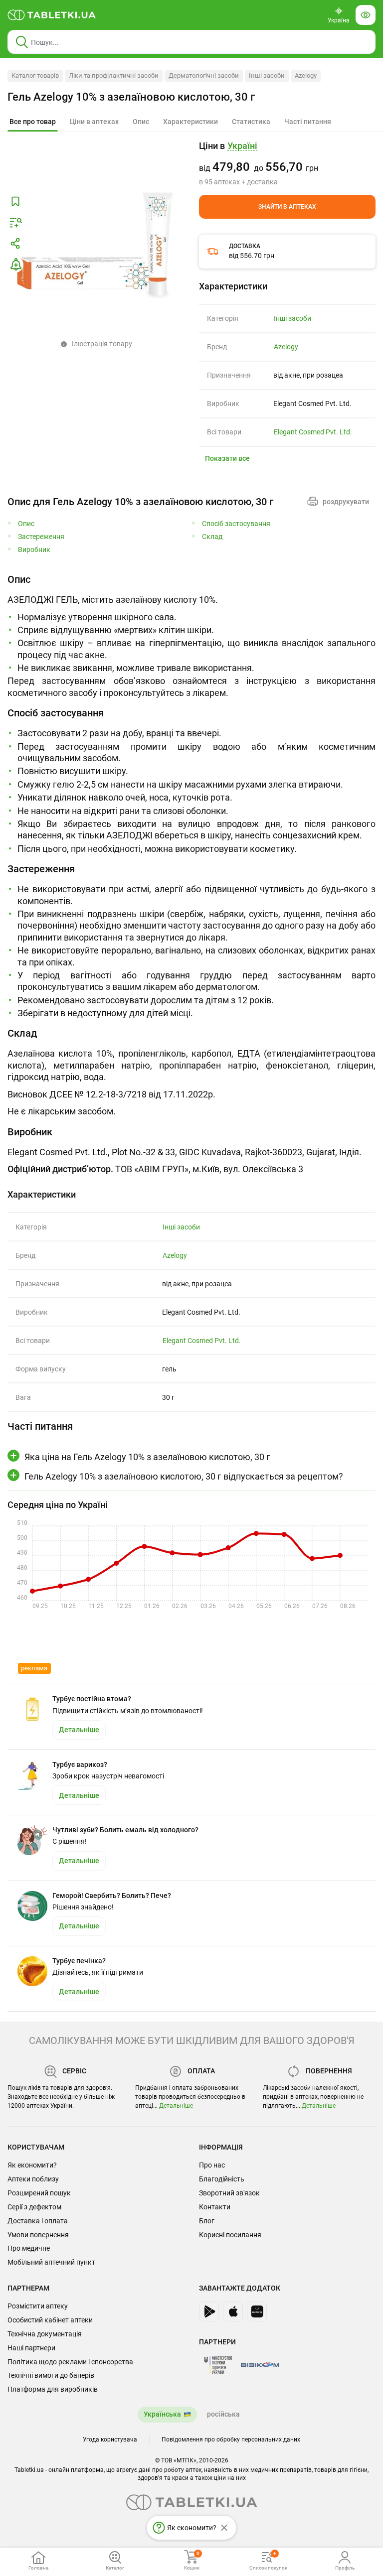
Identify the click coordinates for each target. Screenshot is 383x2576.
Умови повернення (38, 2235)
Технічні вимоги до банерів (51, 2375)
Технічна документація (45, 2334)
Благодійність (222, 2179)
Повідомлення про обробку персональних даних (231, 2440)
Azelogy (306, 75)
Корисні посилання (230, 2235)
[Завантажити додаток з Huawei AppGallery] (257, 2311)
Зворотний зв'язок (229, 2193)
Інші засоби (267, 75)
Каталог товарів (35, 75)
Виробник (34, 550)
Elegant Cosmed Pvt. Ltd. (313, 432)
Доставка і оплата (38, 2221)
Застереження (41, 537)
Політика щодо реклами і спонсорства (70, 2362)
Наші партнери (31, 2348)
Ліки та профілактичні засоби (114, 75)
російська (223, 2414)
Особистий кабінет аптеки (50, 2320)
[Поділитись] (15, 244)
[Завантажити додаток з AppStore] (233, 2311)
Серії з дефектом (34, 2207)
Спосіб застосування (236, 524)
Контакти (215, 2207)
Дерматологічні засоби (204, 75)
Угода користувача (110, 2440)
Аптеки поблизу (33, 2179)
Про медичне (29, 2248)
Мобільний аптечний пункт (51, 2262)
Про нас (212, 2165)
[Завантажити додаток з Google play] (209, 2311)
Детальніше (176, 2106)
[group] (287, 163)
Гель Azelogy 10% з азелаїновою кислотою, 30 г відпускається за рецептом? (184, 1476)
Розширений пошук (39, 2193)
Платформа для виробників (53, 2389)
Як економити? (32, 2165)
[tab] (33, 122)
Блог (207, 2221)
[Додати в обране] (15, 202)
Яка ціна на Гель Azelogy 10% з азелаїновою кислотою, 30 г (147, 1457)
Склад (212, 537)
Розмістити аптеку (38, 2306)
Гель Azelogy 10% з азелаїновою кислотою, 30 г (131, 97)
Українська (162, 2414)
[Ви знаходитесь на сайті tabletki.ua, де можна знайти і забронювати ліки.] (52, 15)
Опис (26, 524)
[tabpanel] (191, 636)
